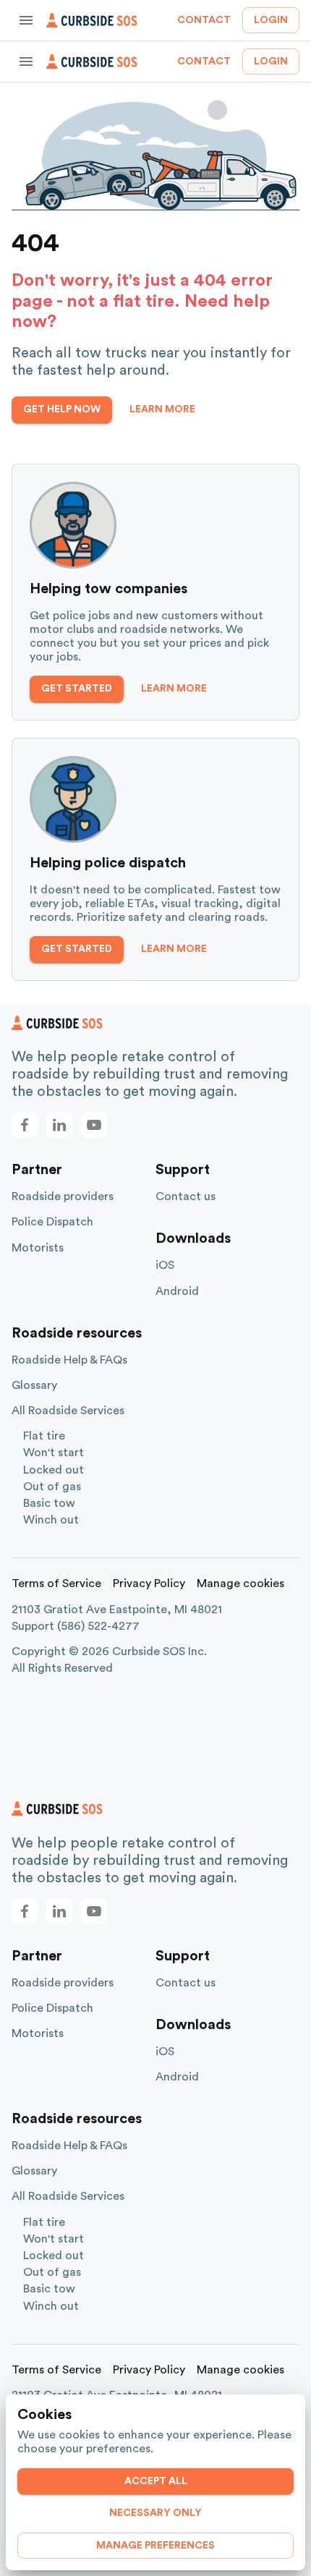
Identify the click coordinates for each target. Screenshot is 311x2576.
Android (177, 1291)
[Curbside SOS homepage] (92, 20)
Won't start (54, 1453)
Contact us (186, 1196)
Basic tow (49, 1503)
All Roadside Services (68, 1411)
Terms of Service (56, 1584)
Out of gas (52, 1487)
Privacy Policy (149, 1584)
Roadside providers (63, 1196)
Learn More (162, 409)
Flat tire (44, 1436)
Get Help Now (62, 409)
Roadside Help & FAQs (69, 1360)
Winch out (51, 1520)
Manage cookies (240, 1584)
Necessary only (155, 2513)
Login (271, 20)
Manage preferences (155, 2546)
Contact (204, 20)
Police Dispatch (52, 1222)
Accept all (156, 2481)
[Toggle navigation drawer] (26, 20)
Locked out (54, 1470)
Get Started (77, 689)
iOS (165, 1265)
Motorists (38, 1248)
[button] (25, 1125)
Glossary (34, 1385)
